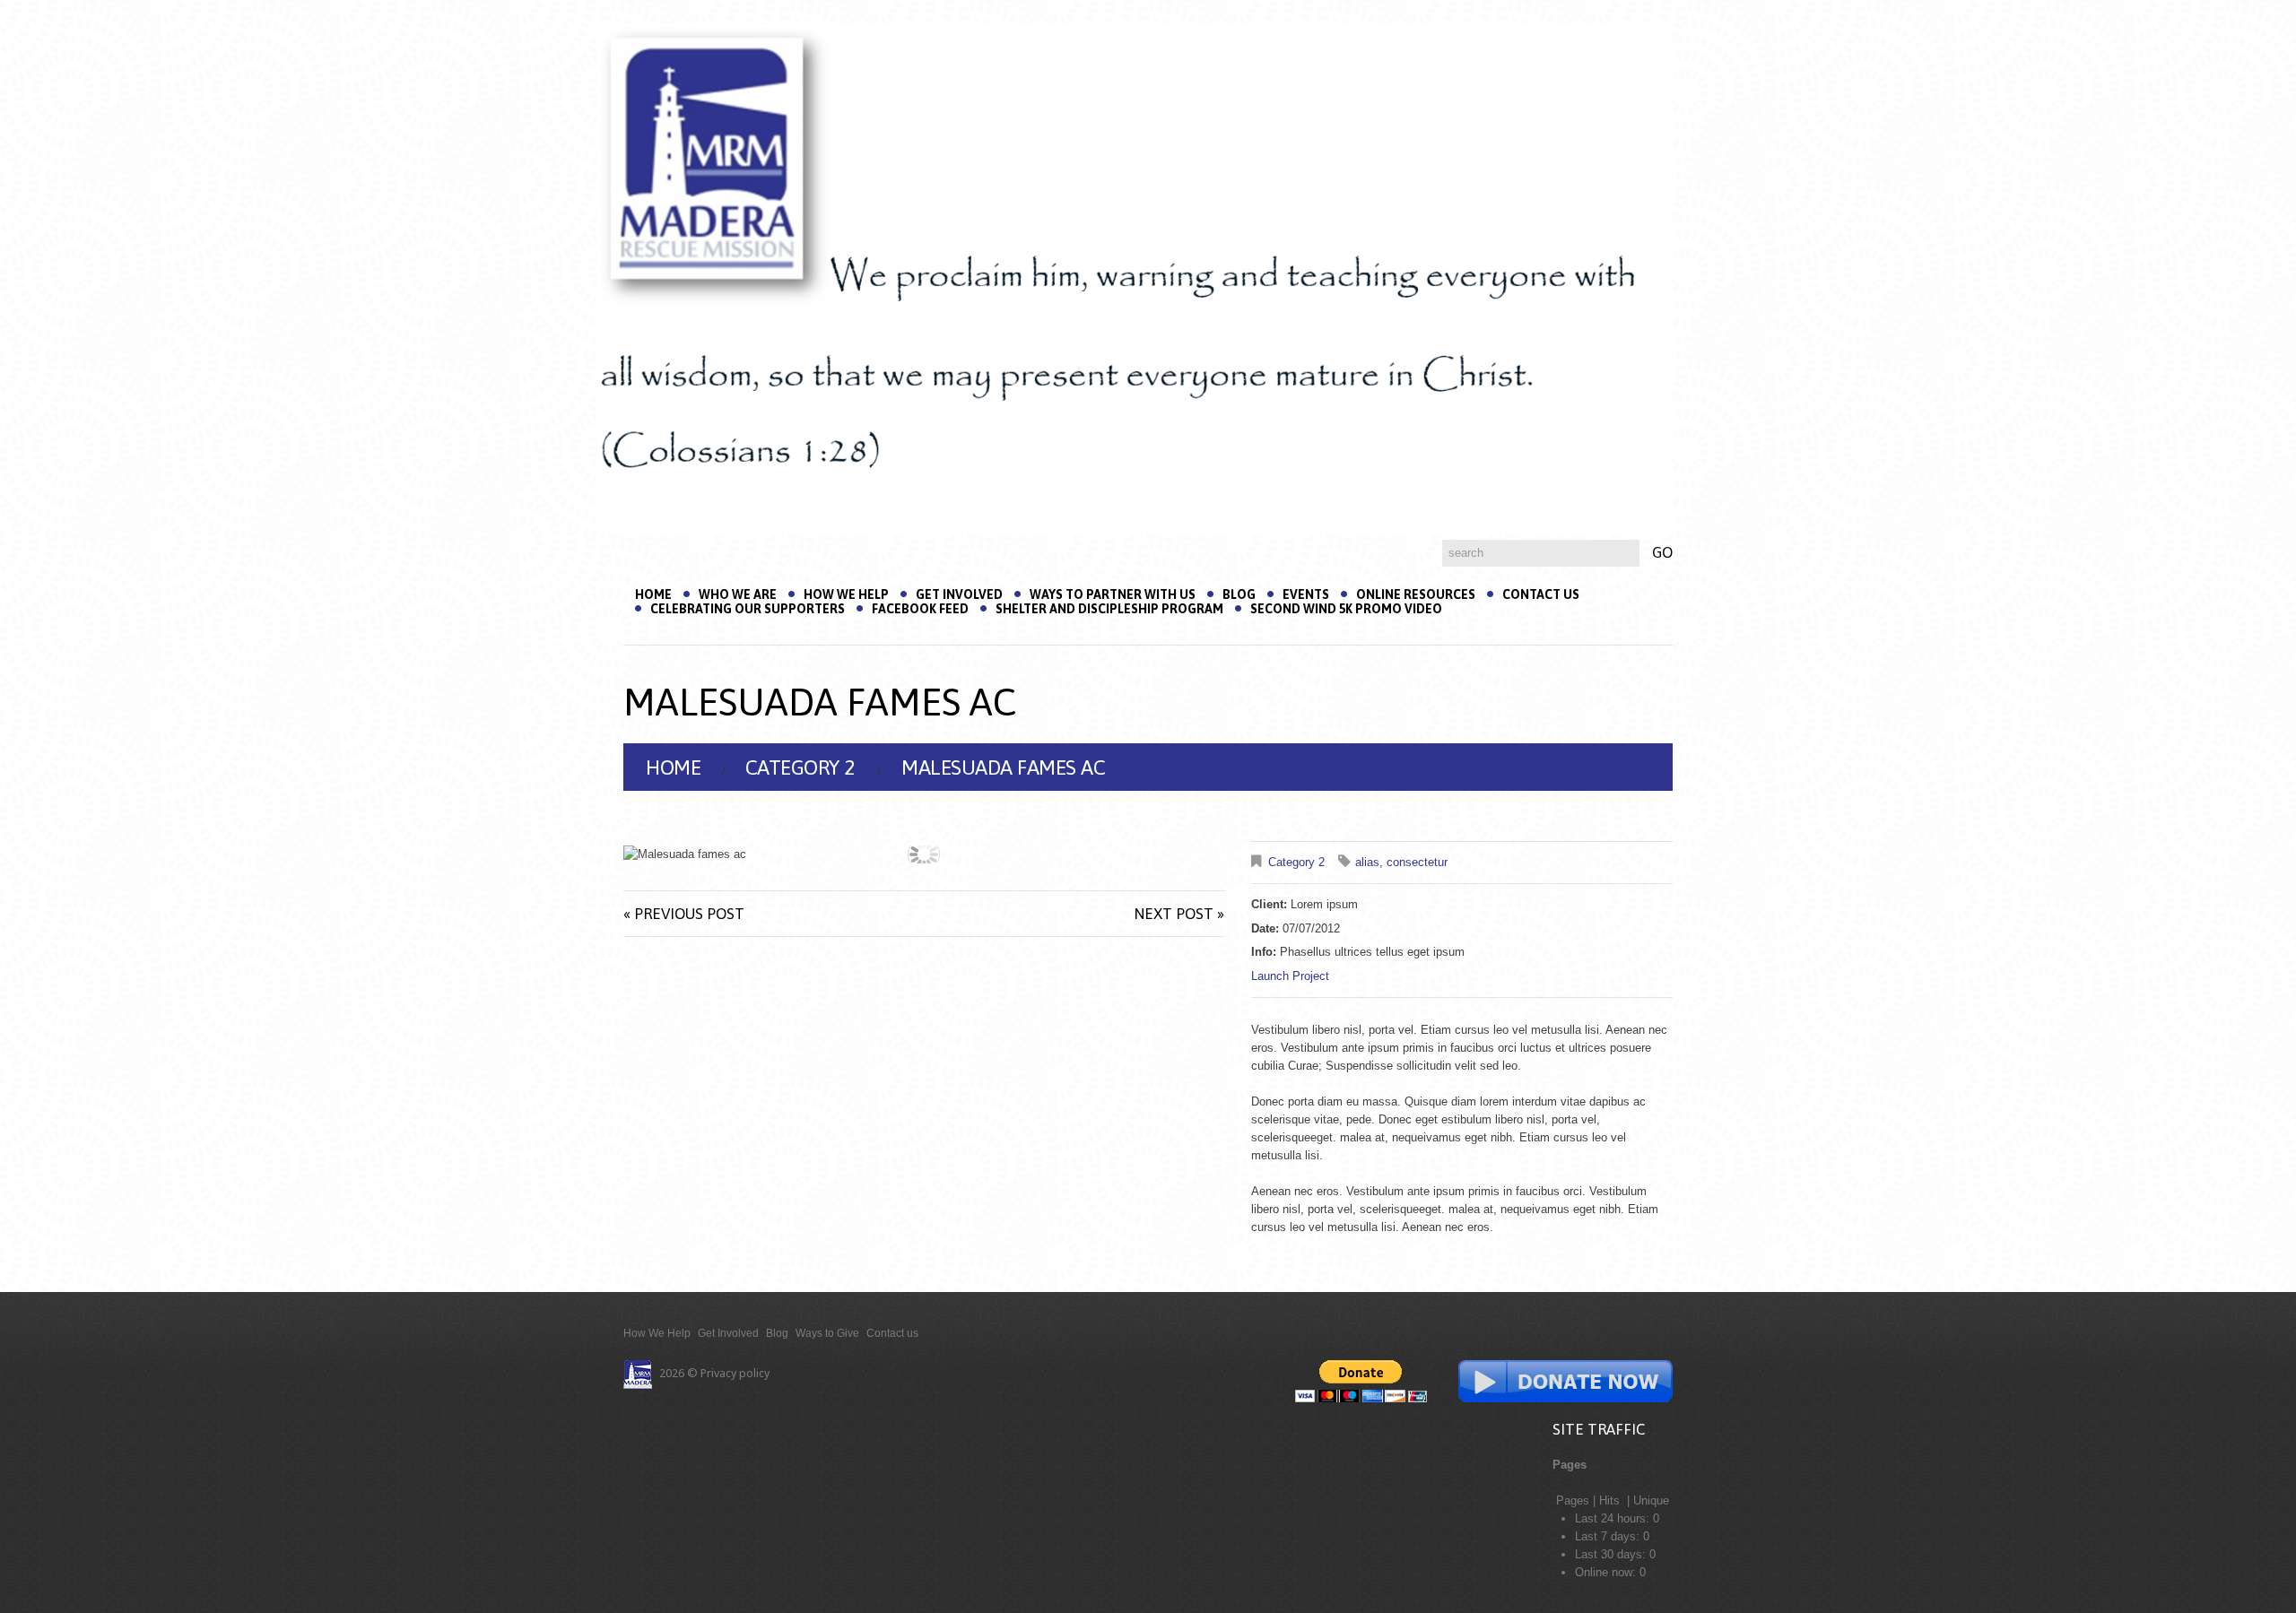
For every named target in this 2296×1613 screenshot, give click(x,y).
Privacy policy (735, 1373)
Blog (1239, 594)
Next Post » (1179, 914)
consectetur (1417, 862)
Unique (1651, 1500)
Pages (1573, 1500)
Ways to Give (827, 1333)
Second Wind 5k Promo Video (1346, 609)
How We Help (846, 594)
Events (1306, 594)
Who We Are (738, 594)
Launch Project (1290, 976)
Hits (1611, 1500)
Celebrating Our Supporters (748, 609)
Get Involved (959, 594)
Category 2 (800, 767)
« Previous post (684, 914)
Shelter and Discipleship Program (1109, 609)
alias (1367, 862)
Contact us (1541, 594)
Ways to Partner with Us (1113, 594)
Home (653, 594)
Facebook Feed (920, 609)
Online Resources (1416, 594)
